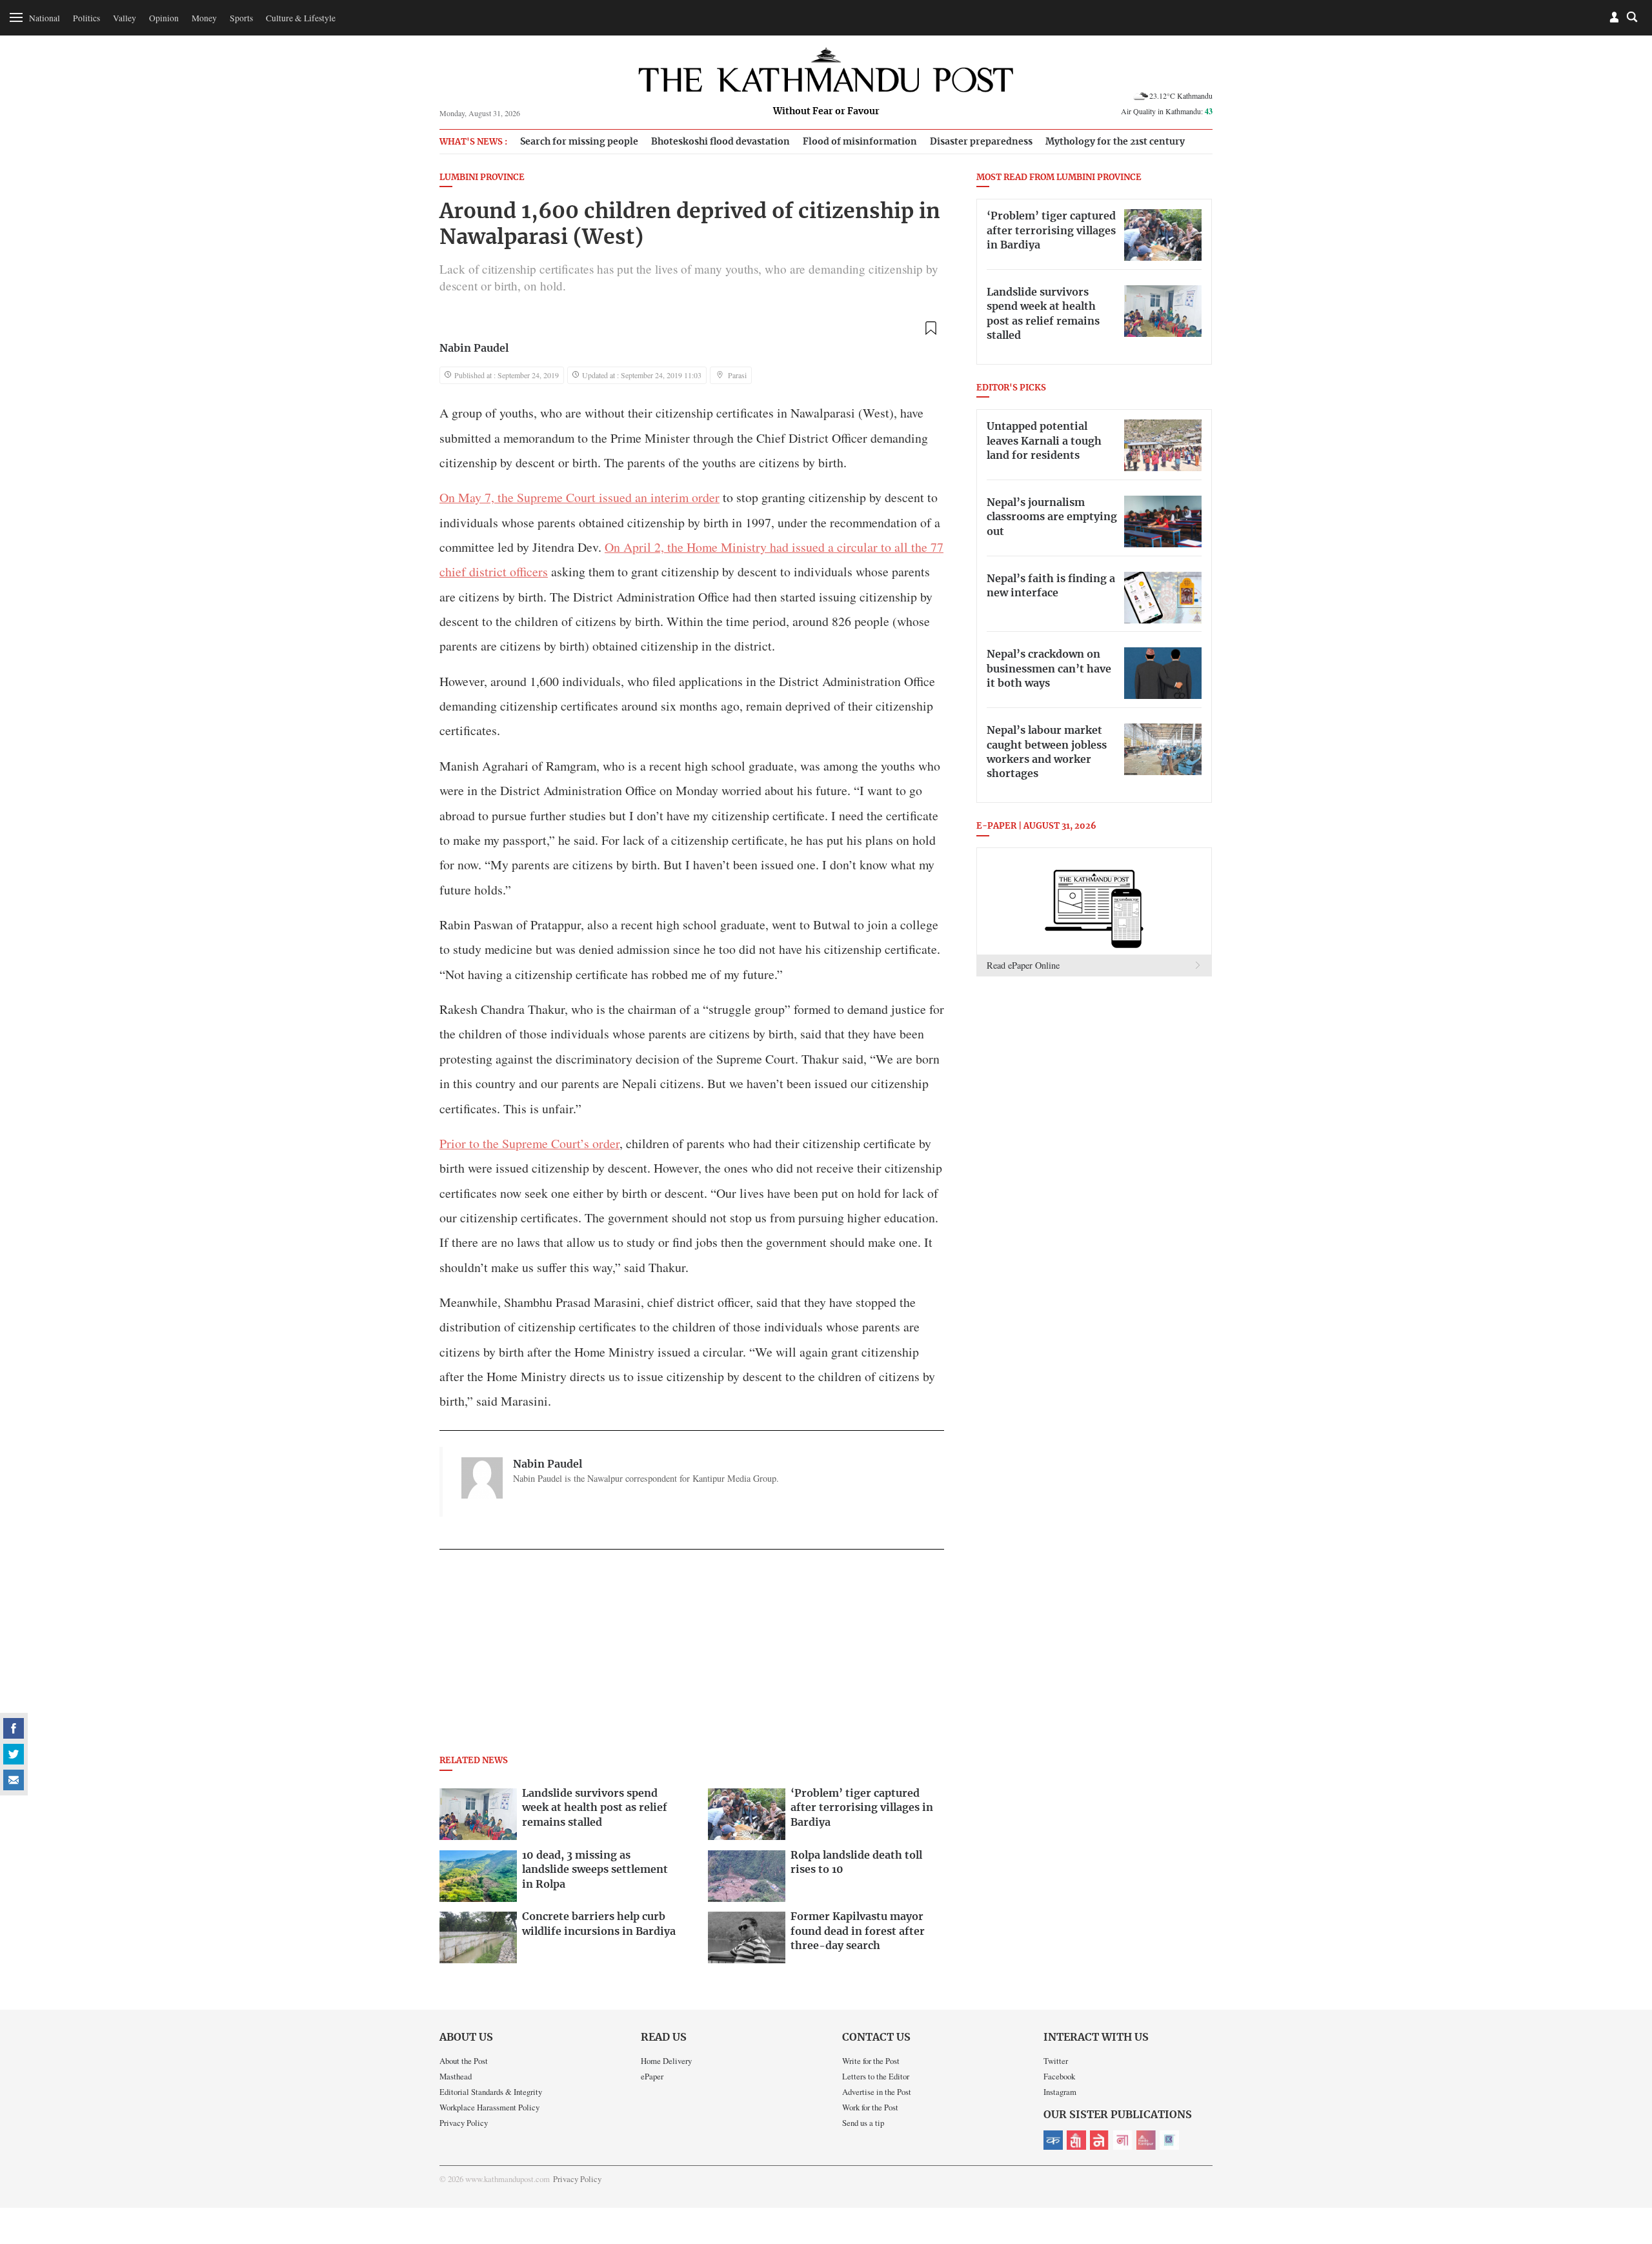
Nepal (1100, 2140)
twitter (14, 1754)
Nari (1123, 2140)
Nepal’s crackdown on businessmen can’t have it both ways (1049, 669)
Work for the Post (870, 2107)
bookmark (931, 328)
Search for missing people (579, 142)
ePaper (652, 2076)
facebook (14, 1728)
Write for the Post (871, 2061)
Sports (241, 18)
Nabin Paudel (474, 349)
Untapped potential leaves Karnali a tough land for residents (1044, 441)
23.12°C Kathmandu (1181, 96)
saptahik (1076, 2140)
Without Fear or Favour (826, 112)
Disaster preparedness (981, 142)
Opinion (164, 18)
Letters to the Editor (876, 2076)
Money (204, 18)
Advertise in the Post (877, 2092)
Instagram (1060, 2092)
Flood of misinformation (860, 142)
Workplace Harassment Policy (489, 2107)
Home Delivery (666, 2061)
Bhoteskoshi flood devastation (720, 142)
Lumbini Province (482, 178)
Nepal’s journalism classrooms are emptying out (1052, 517)
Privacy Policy (464, 2123)
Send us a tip (863, 2123)
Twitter (1056, 2061)
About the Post (464, 2061)
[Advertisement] (692, 1656)
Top (1627, 2145)
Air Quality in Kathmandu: (1167, 111)
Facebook (1059, 2076)
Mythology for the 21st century (1115, 142)
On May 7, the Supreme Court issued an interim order (579, 497)
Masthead (456, 2076)
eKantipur (1053, 2140)
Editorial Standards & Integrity (491, 2092)
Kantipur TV (1169, 2140)
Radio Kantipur (1146, 2140)
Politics (86, 18)
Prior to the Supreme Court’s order (529, 1143)
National (45, 18)
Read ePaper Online (1023, 965)
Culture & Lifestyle (301, 18)
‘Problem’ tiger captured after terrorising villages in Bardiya (1051, 231)
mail (14, 1780)
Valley (125, 18)
